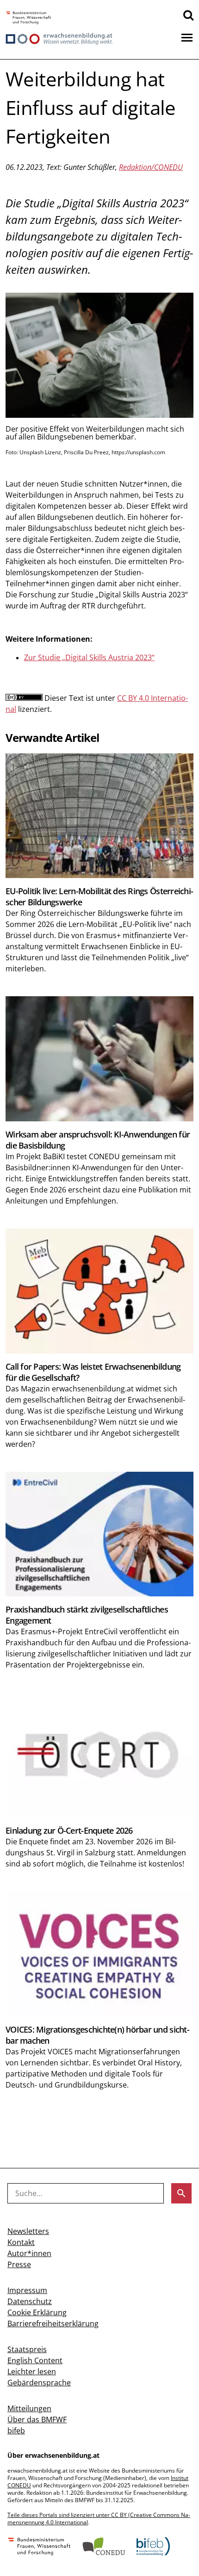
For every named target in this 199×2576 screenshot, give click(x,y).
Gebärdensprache (39, 2383)
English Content (35, 2360)
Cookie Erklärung (37, 2312)
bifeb (16, 2431)
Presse (19, 2264)
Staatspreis (27, 2349)
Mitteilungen (29, 2408)
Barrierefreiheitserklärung (53, 2323)
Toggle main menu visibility (187, 37)
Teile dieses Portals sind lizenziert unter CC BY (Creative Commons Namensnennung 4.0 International (99, 2519)
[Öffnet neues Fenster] (28, 18)
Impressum (27, 2290)
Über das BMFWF (37, 2420)
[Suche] (188, 15)
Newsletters (28, 2231)
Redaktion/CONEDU (151, 167)
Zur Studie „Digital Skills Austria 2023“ (89, 657)
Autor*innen (29, 2253)
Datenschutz (30, 2301)
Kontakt (21, 2242)
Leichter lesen (32, 2371)
